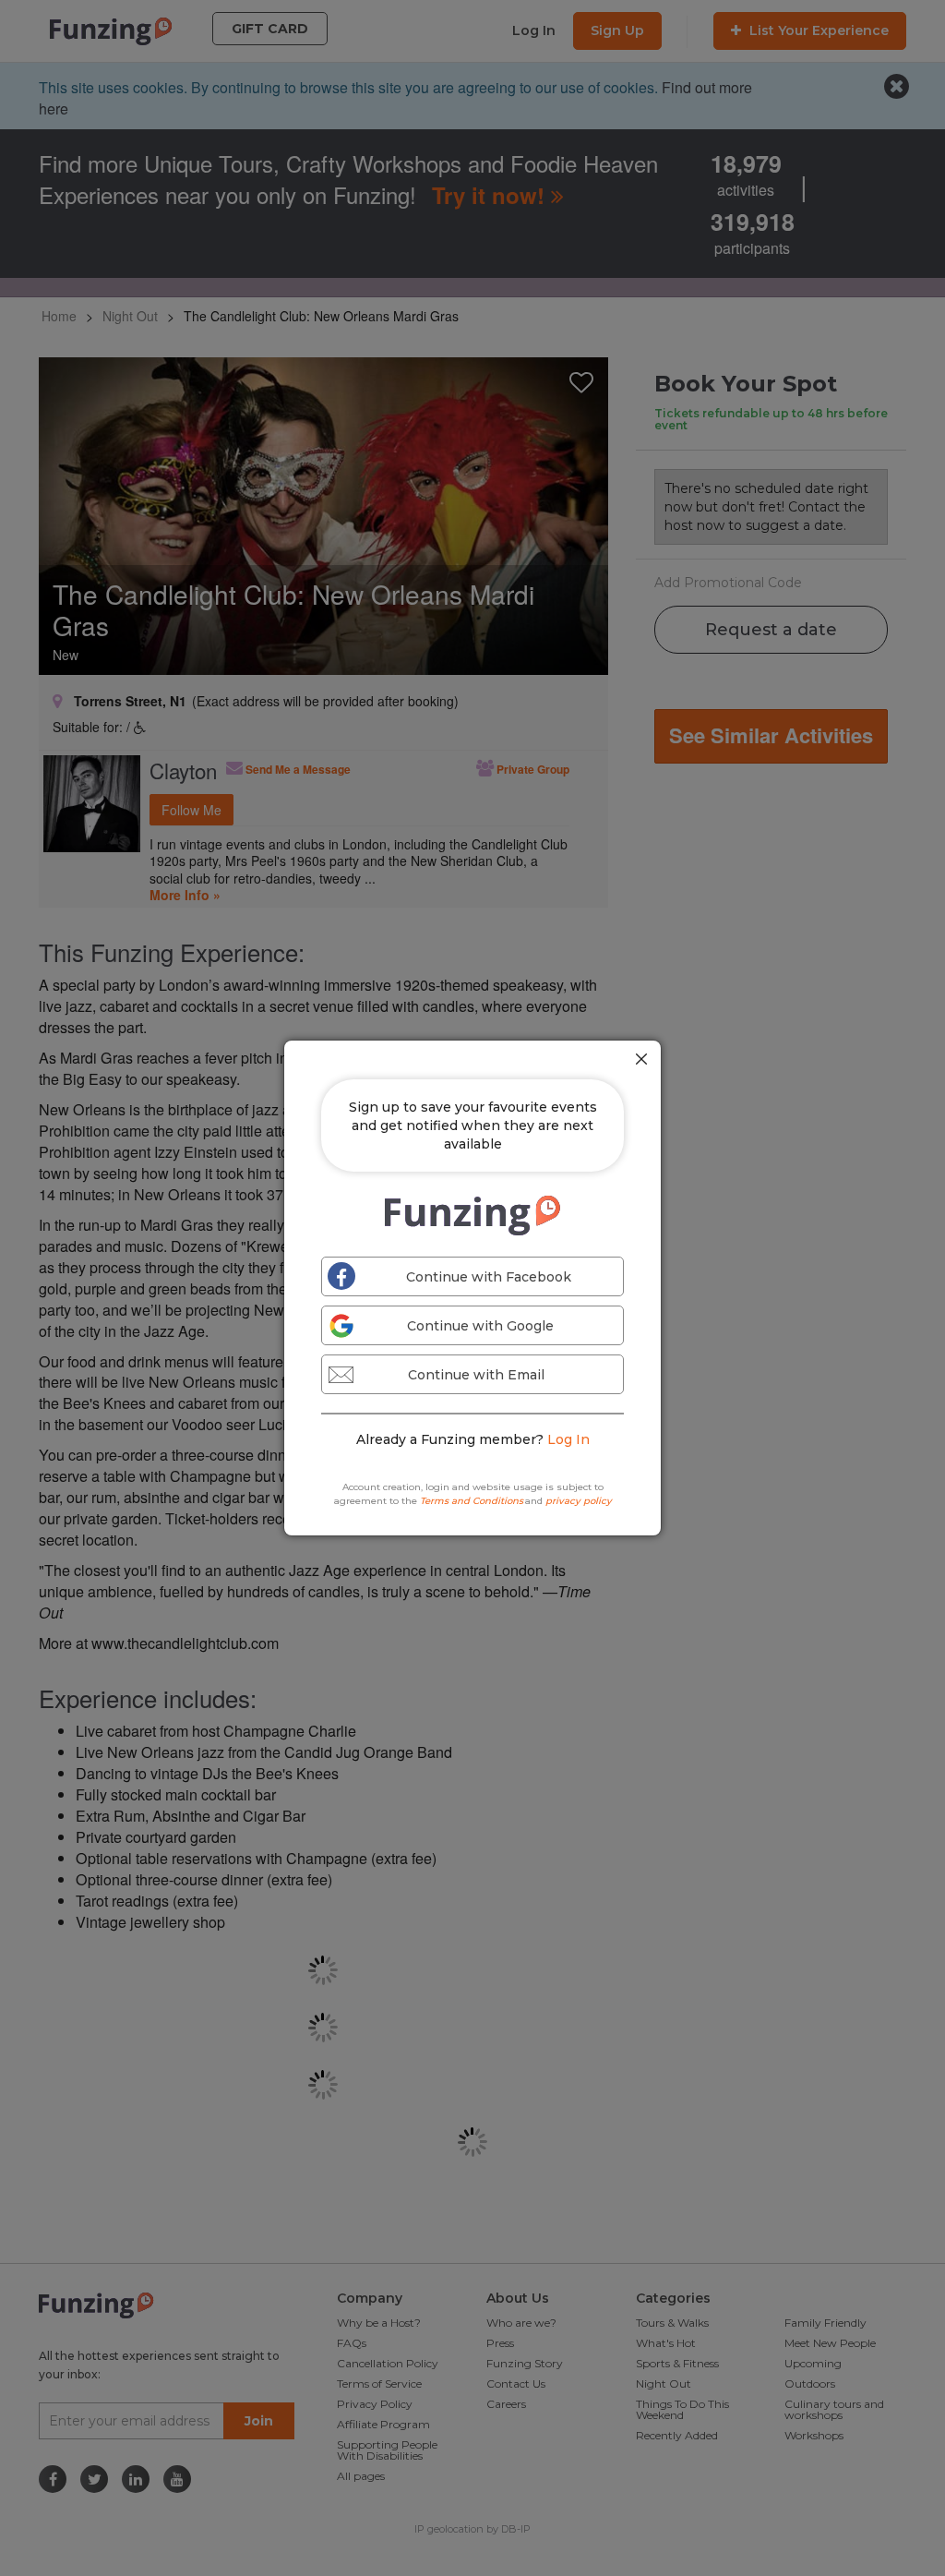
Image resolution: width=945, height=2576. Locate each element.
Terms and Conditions (472, 1501)
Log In (568, 1439)
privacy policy (579, 1501)
